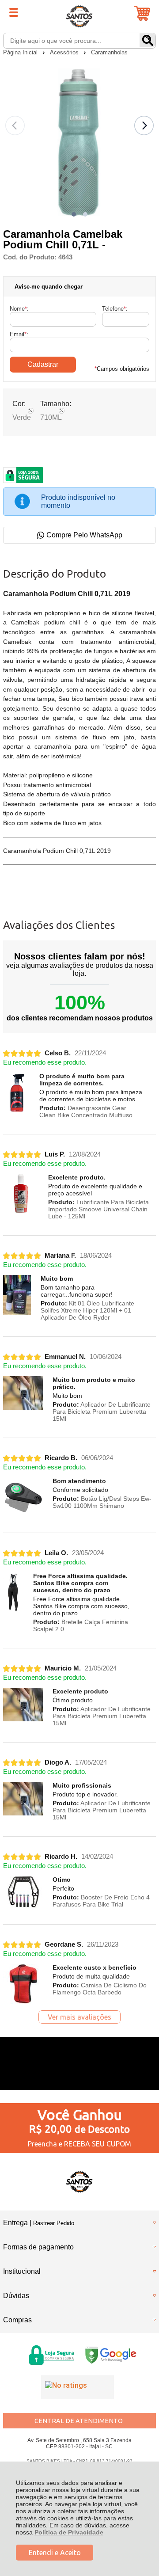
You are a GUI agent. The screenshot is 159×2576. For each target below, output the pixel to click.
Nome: (19, 309)
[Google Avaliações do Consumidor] (78, 2387)
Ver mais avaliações (79, 2017)
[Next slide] (144, 126)
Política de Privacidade (69, 2532)
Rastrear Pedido (54, 2223)
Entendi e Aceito (55, 2553)
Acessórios (65, 52)
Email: (19, 334)
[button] (74, 214)
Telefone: (115, 309)
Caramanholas (109, 52)
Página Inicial (21, 52)
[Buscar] (148, 40)
